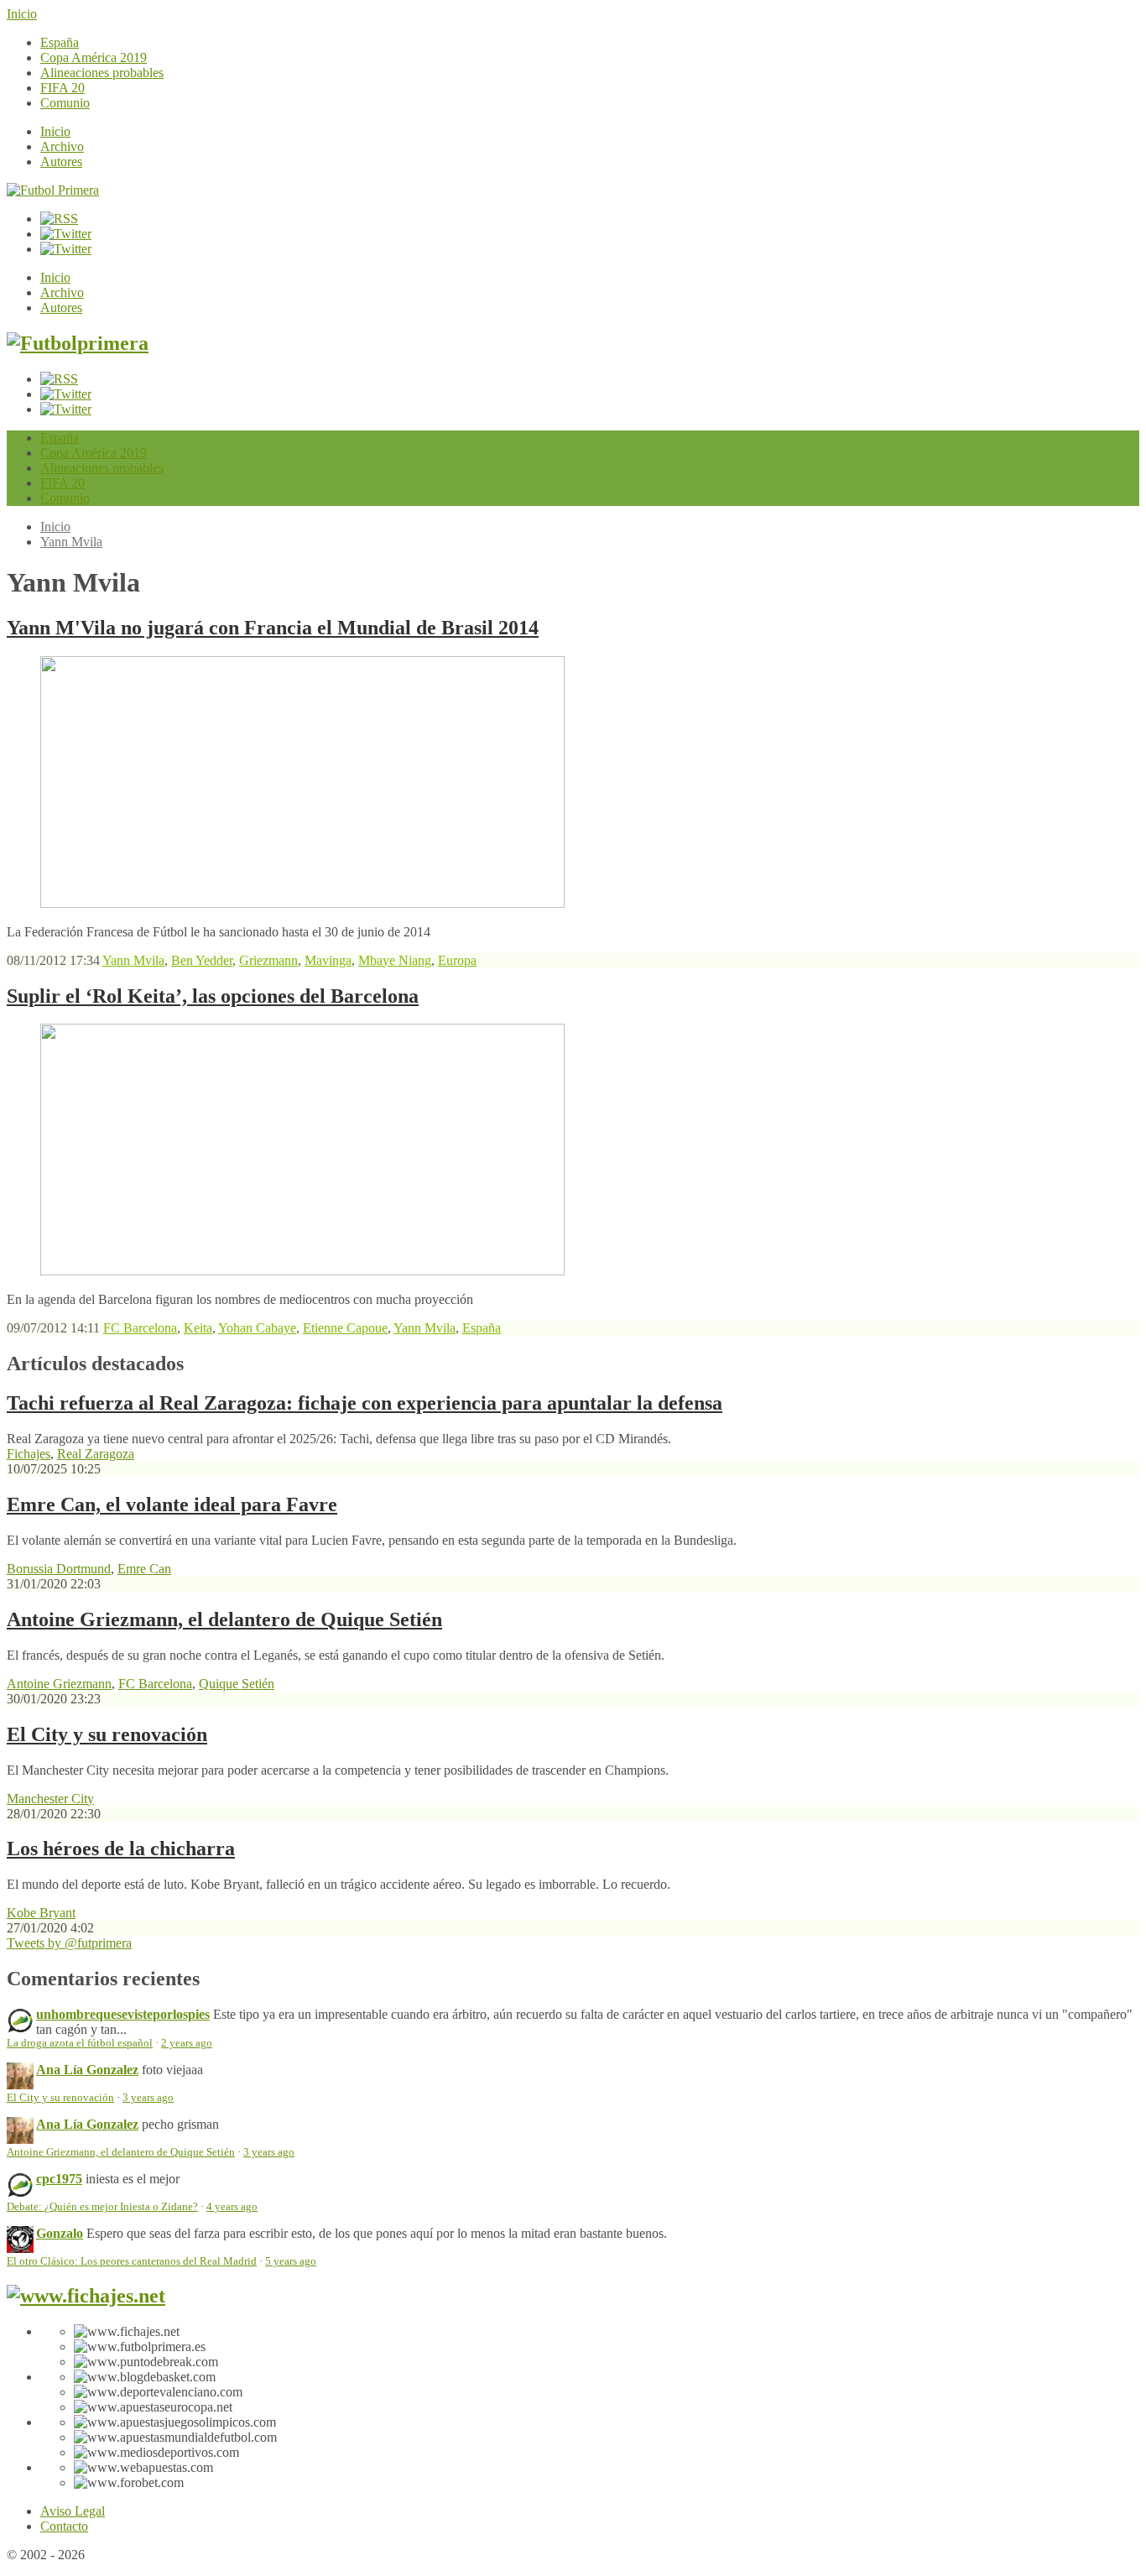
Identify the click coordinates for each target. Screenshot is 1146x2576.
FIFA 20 (63, 88)
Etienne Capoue (345, 1328)
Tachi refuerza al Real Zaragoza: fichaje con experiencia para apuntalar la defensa (365, 1403)
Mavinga (328, 960)
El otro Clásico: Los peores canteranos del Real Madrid (132, 2261)
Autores (61, 162)
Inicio (22, 14)
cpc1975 (59, 2179)
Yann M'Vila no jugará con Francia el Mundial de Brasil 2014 (273, 628)
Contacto (64, 2526)
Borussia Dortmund (59, 1569)
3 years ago (148, 2098)
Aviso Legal (73, 2511)
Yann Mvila (71, 542)
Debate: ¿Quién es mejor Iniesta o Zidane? (102, 2207)
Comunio (65, 103)
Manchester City (50, 1799)
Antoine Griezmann (59, 1684)
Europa (457, 960)
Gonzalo (60, 2233)
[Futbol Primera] (53, 190)
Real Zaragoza (96, 1454)
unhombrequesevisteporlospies (123, 2014)
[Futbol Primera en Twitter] (66, 249)
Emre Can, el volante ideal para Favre (172, 1504)
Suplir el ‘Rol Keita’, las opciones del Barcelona (213, 996)
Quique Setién (237, 1684)
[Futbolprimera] (78, 343)
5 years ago (291, 2261)
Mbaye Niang (395, 960)
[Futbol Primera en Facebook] (66, 234)
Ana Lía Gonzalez (87, 2070)
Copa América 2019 (94, 57)
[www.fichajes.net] (86, 2296)
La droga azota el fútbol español (80, 2043)
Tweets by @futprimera (69, 1943)
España (60, 42)
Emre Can (144, 1569)
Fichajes (29, 1454)
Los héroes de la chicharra (121, 1849)
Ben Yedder (202, 960)
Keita (198, 1328)
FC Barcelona (140, 1328)
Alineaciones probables (102, 73)
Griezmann (268, 960)
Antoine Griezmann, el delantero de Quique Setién (224, 1619)
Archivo (62, 146)
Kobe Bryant (41, 1913)
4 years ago (232, 2207)
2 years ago (187, 2043)
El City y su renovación (107, 1734)
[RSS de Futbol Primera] (59, 219)
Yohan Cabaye (257, 1328)
